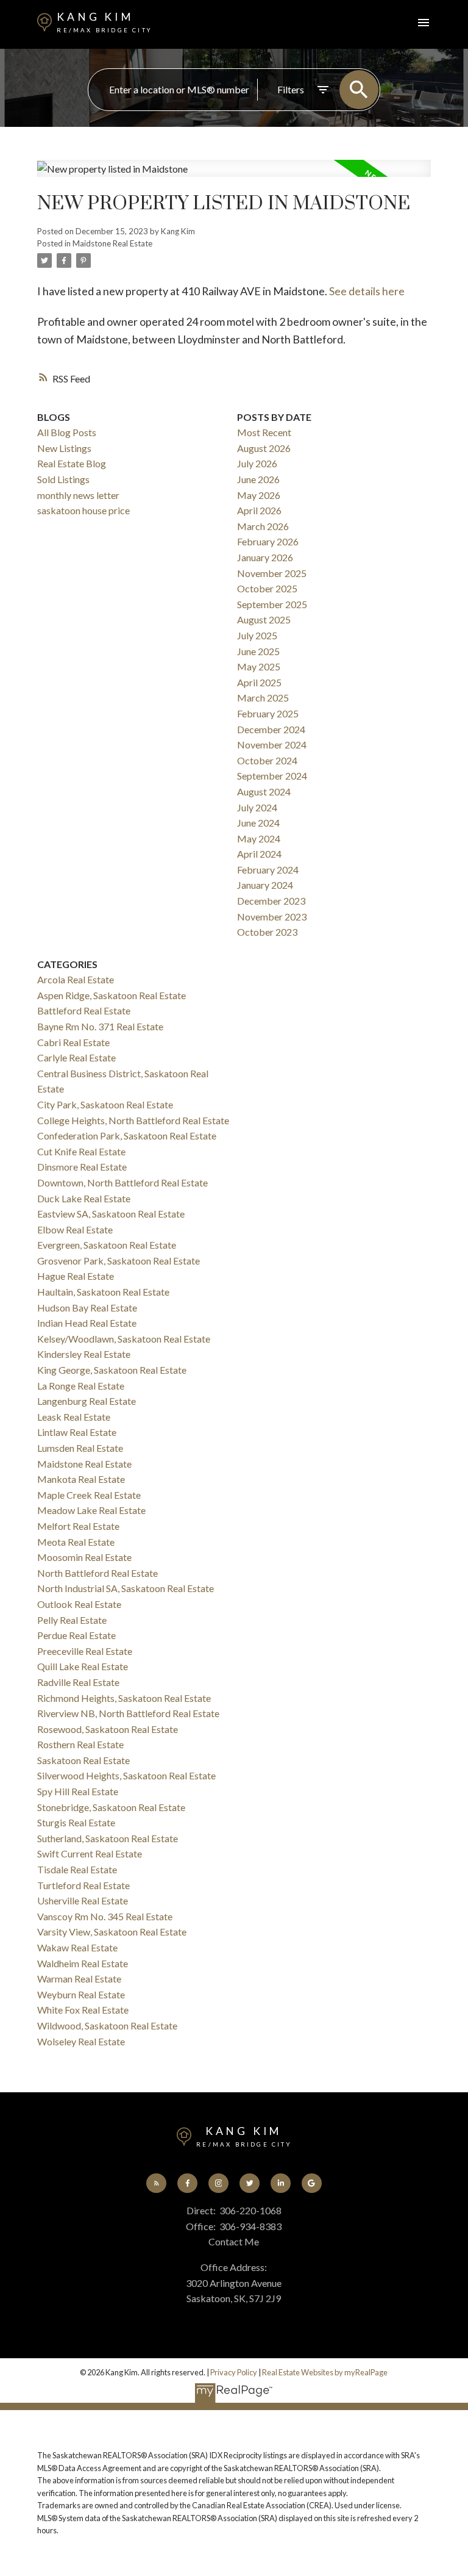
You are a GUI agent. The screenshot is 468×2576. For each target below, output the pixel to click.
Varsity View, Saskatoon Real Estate (112, 1932)
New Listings (64, 448)
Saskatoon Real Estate (83, 1760)
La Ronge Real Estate (81, 1386)
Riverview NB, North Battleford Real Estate (128, 1713)
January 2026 (265, 557)
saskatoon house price (83, 510)
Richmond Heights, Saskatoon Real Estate (124, 1698)
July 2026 (257, 463)
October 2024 (267, 760)
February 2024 (268, 870)
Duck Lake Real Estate (84, 1198)
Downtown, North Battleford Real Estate (122, 1182)
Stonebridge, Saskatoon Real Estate (111, 1807)
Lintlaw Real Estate (77, 1432)
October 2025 (267, 588)
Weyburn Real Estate (81, 1994)
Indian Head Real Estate (87, 1323)
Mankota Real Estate (81, 1479)
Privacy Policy (234, 2372)
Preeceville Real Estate (85, 1651)
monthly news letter (78, 495)
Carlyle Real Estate (76, 1057)
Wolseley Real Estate (81, 2041)
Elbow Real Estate (75, 1229)
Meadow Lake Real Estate (91, 1510)
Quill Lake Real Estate (83, 1666)
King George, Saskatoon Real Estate (112, 1370)
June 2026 (258, 479)
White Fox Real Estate (83, 2010)
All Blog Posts (67, 432)
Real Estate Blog (72, 463)
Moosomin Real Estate (84, 1557)
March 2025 (263, 698)
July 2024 (257, 807)
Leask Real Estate (74, 1417)
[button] (156, 2183)
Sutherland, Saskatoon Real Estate (108, 1838)
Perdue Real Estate (76, 1635)
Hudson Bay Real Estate (87, 1308)
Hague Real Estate (76, 1276)
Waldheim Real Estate (83, 1963)
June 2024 (258, 823)
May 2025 (259, 666)
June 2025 (258, 651)
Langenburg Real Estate (87, 1401)
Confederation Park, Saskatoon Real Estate (127, 1136)
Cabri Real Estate (73, 1042)
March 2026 (263, 526)
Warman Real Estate (79, 1979)
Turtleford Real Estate (83, 1885)
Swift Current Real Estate (90, 1853)
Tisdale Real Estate (77, 1869)
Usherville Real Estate (83, 1900)
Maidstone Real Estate (112, 243)
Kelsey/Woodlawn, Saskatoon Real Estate (124, 1339)
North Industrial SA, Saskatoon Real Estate (126, 1588)
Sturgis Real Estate (76, 1822)
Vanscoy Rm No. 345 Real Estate (105, 1916)
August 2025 (264, 619)
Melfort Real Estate (78, 1526)
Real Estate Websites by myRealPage (325, 2372)
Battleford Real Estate (84, 1010)
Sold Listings (63, 479)
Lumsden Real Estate (80, 1448)
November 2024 (272, 744)
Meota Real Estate (76, 1542)
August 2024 (264, 791)
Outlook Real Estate (79, 1604)
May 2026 (259, 495)
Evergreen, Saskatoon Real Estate (107, 1245)
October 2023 (267, 932)
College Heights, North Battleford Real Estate (133, 1120)
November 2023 (272, 917)
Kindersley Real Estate (84, 1354)
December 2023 (271, 901)
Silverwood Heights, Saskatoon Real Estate (126, 1775)
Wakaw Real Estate (77, 1947)
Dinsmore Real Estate (82, 1167)
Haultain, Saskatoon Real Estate (103, 1292)
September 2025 (272, 604)
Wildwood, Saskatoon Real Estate (107, 2025)
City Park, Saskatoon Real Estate (105, 1104)
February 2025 (268, 713)
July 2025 (257, 635)
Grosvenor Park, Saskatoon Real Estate (119, 1261)
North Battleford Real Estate (97, 1573)
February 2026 (268, 541)
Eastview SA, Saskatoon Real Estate (111, 1214)
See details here (367, 291)
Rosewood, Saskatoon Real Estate (108, 1729)
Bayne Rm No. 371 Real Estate (100, 1026)
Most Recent (264, 432)
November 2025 (272, 573)
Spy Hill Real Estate (78, 1791)
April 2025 (259, 682)
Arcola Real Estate (76, 979)
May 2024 (259, 838)
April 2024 (259, 854)
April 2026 (259, 510)
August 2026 (264, 448)
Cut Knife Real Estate (81, 1151)
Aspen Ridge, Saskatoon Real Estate (112, 995)
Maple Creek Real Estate (89, 1495)
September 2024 (272, 776)
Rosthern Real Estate (80, 1744)
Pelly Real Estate (72, 1620)
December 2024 (271, 729)
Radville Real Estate (78, 1682)
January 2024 (265, 885)
